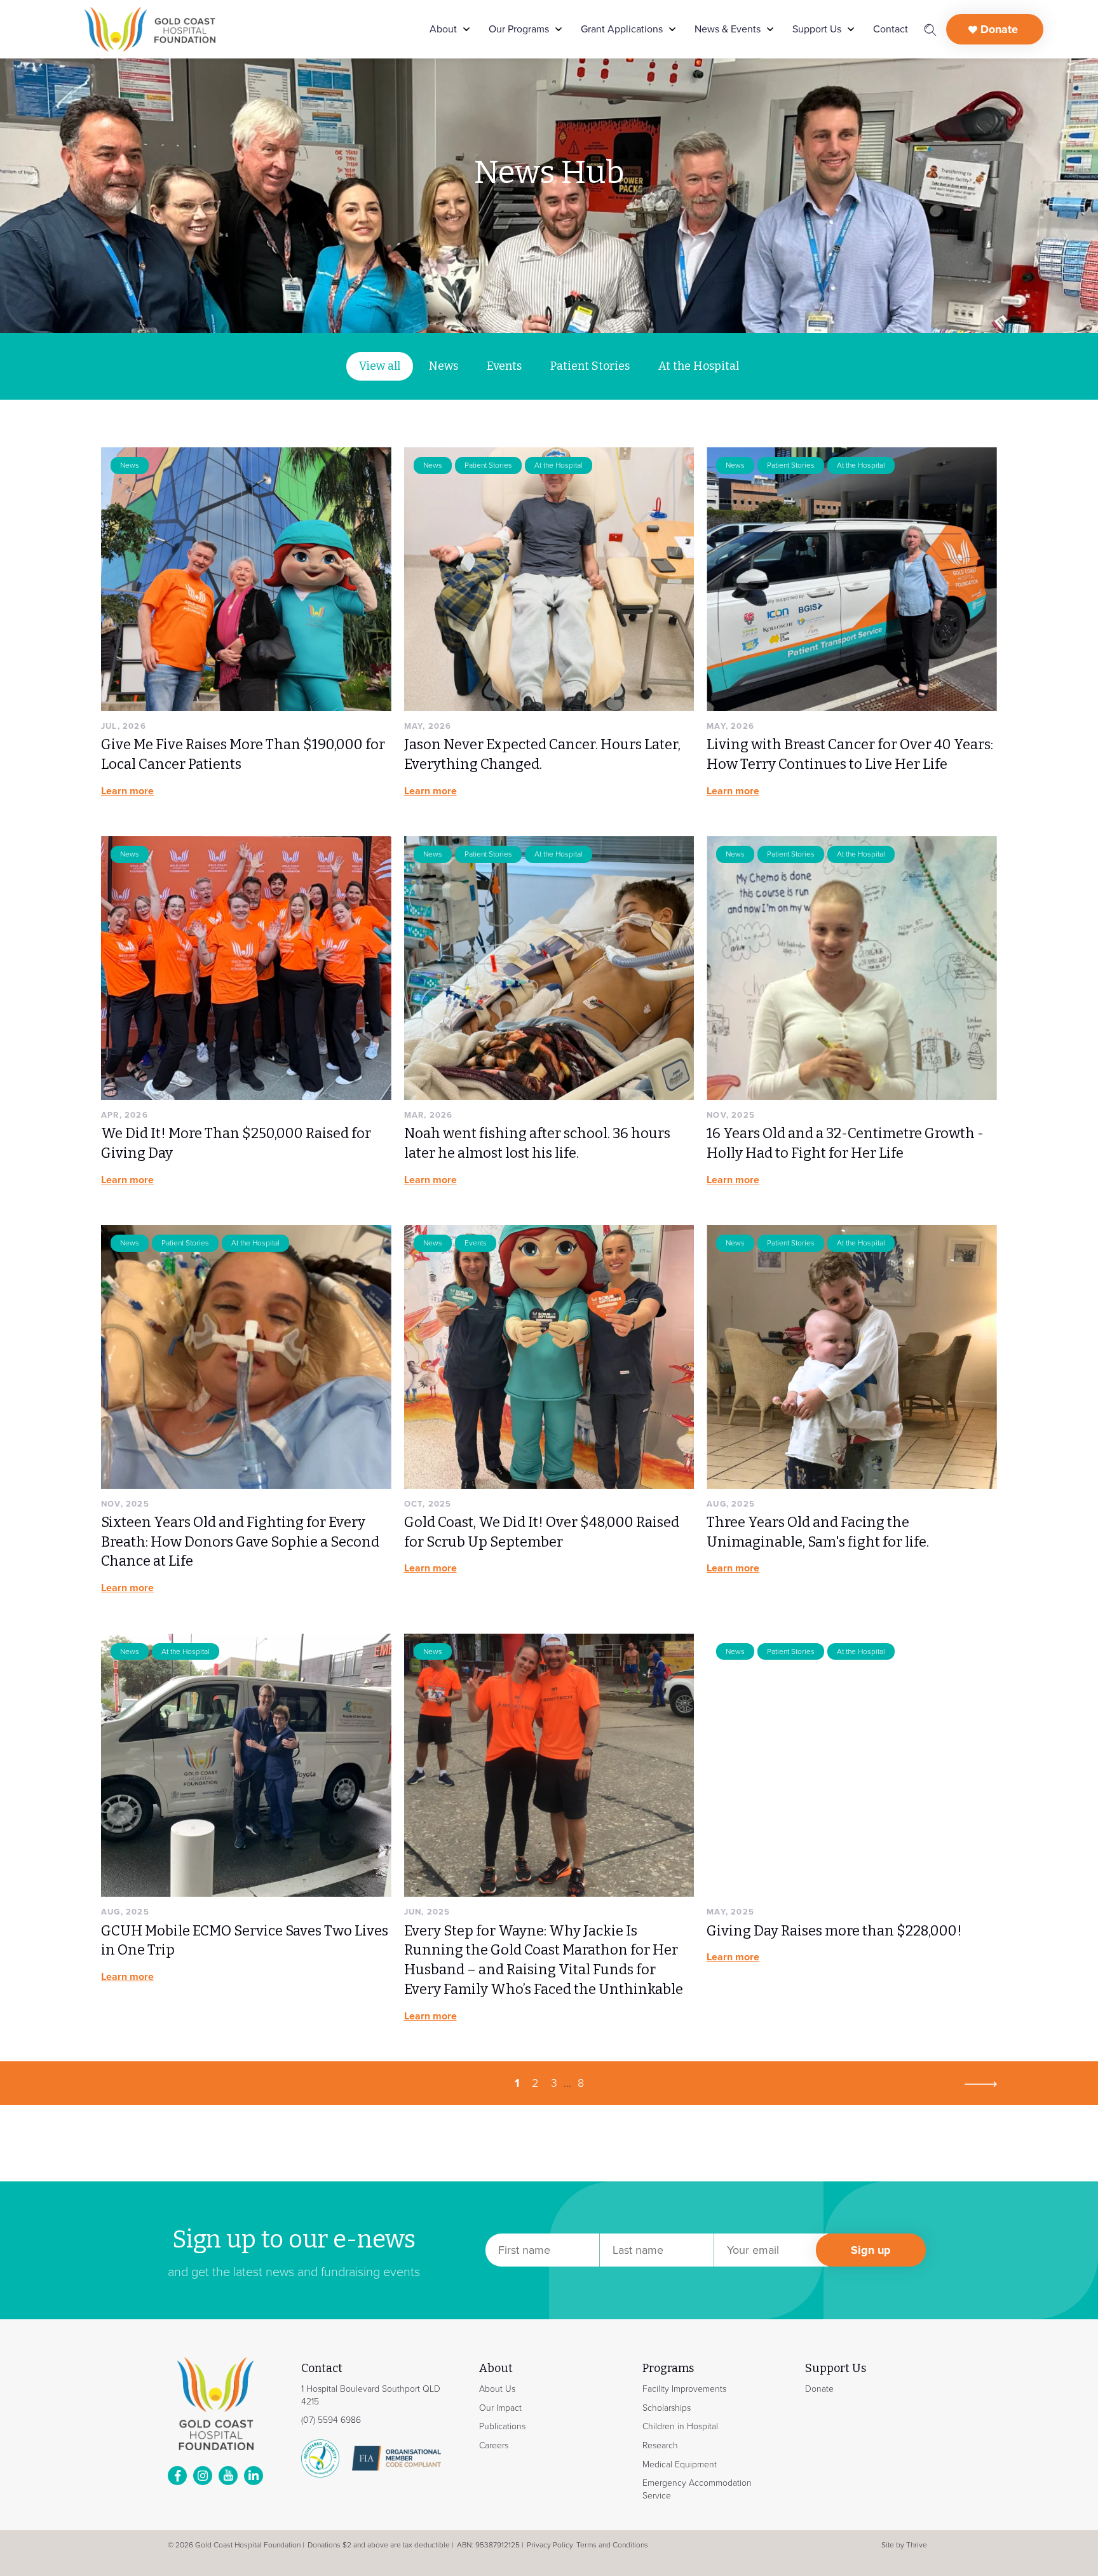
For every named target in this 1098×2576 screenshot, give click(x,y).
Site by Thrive (904, 2545)
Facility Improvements (684, 2389)
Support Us (817, 29)
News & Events (728, 29)
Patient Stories (590, 366)
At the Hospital (699, 366)
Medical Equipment (680, 2464)
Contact (891, 29)
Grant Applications (622, 29)
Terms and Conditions (612, 2545)
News (444, 366)
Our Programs (519, 29)
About (443, 29)
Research (660, 2445)
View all (380, 366)
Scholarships (667, 2407)
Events (504, 366)
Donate (998, 29)
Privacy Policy (550, 2545)
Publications (502, 2426)
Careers (494, 2445)
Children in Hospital (680, 2426)
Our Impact (500, 2407)
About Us (497, 2389)
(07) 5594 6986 (331, 2420)
